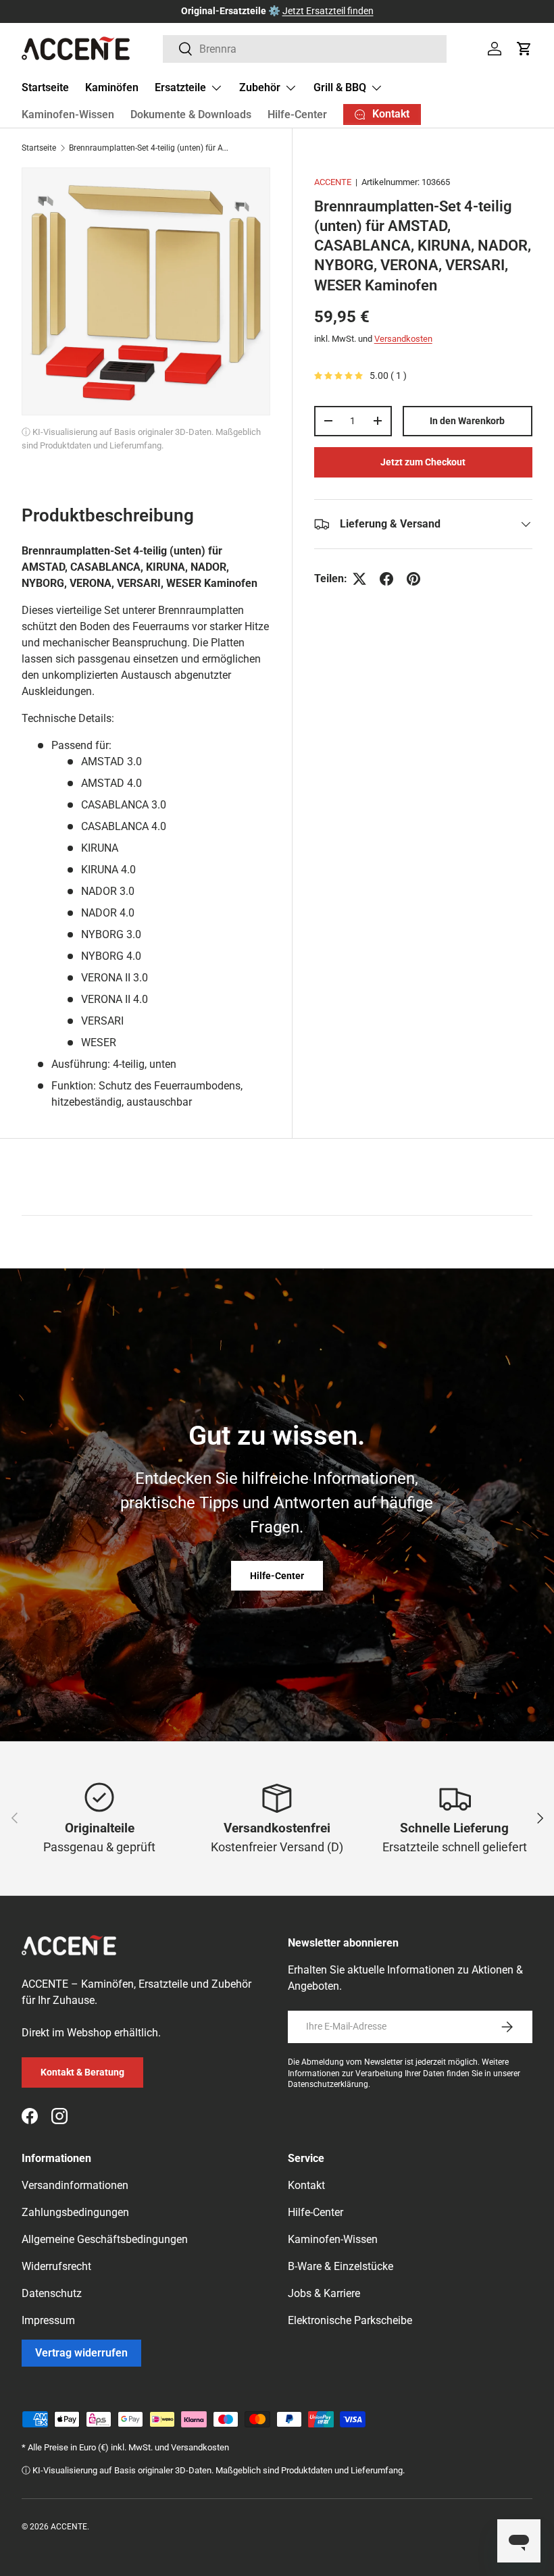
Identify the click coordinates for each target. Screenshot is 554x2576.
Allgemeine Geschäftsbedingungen (105, 2239)
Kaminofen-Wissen (68, 114)
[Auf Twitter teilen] (359, 579)
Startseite (45, 87)
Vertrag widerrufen (81, 2353)
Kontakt (306, 2185)
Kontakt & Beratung (82, 2072)
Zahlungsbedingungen (75, 2212)
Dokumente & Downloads (191, 114)
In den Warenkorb (467, 421)
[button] (524, 49)
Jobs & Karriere (324, 2293)
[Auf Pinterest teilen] (413, 579)
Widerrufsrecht (56, 2266)
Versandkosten (403, 339)
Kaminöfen (112, 87)
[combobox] (305, 49)
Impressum (48, 2320)
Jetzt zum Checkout (423, 462)
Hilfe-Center (297, 114)
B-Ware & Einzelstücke (341, 2266)
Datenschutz (52, 2293)
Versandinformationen (75, 2185)
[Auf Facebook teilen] (386, 579)
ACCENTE (333, 182)
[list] (146, 292)
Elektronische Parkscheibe (350, 2320)
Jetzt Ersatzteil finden (328, 11)
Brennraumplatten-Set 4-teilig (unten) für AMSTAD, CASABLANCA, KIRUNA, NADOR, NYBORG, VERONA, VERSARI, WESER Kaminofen (150, 148)
